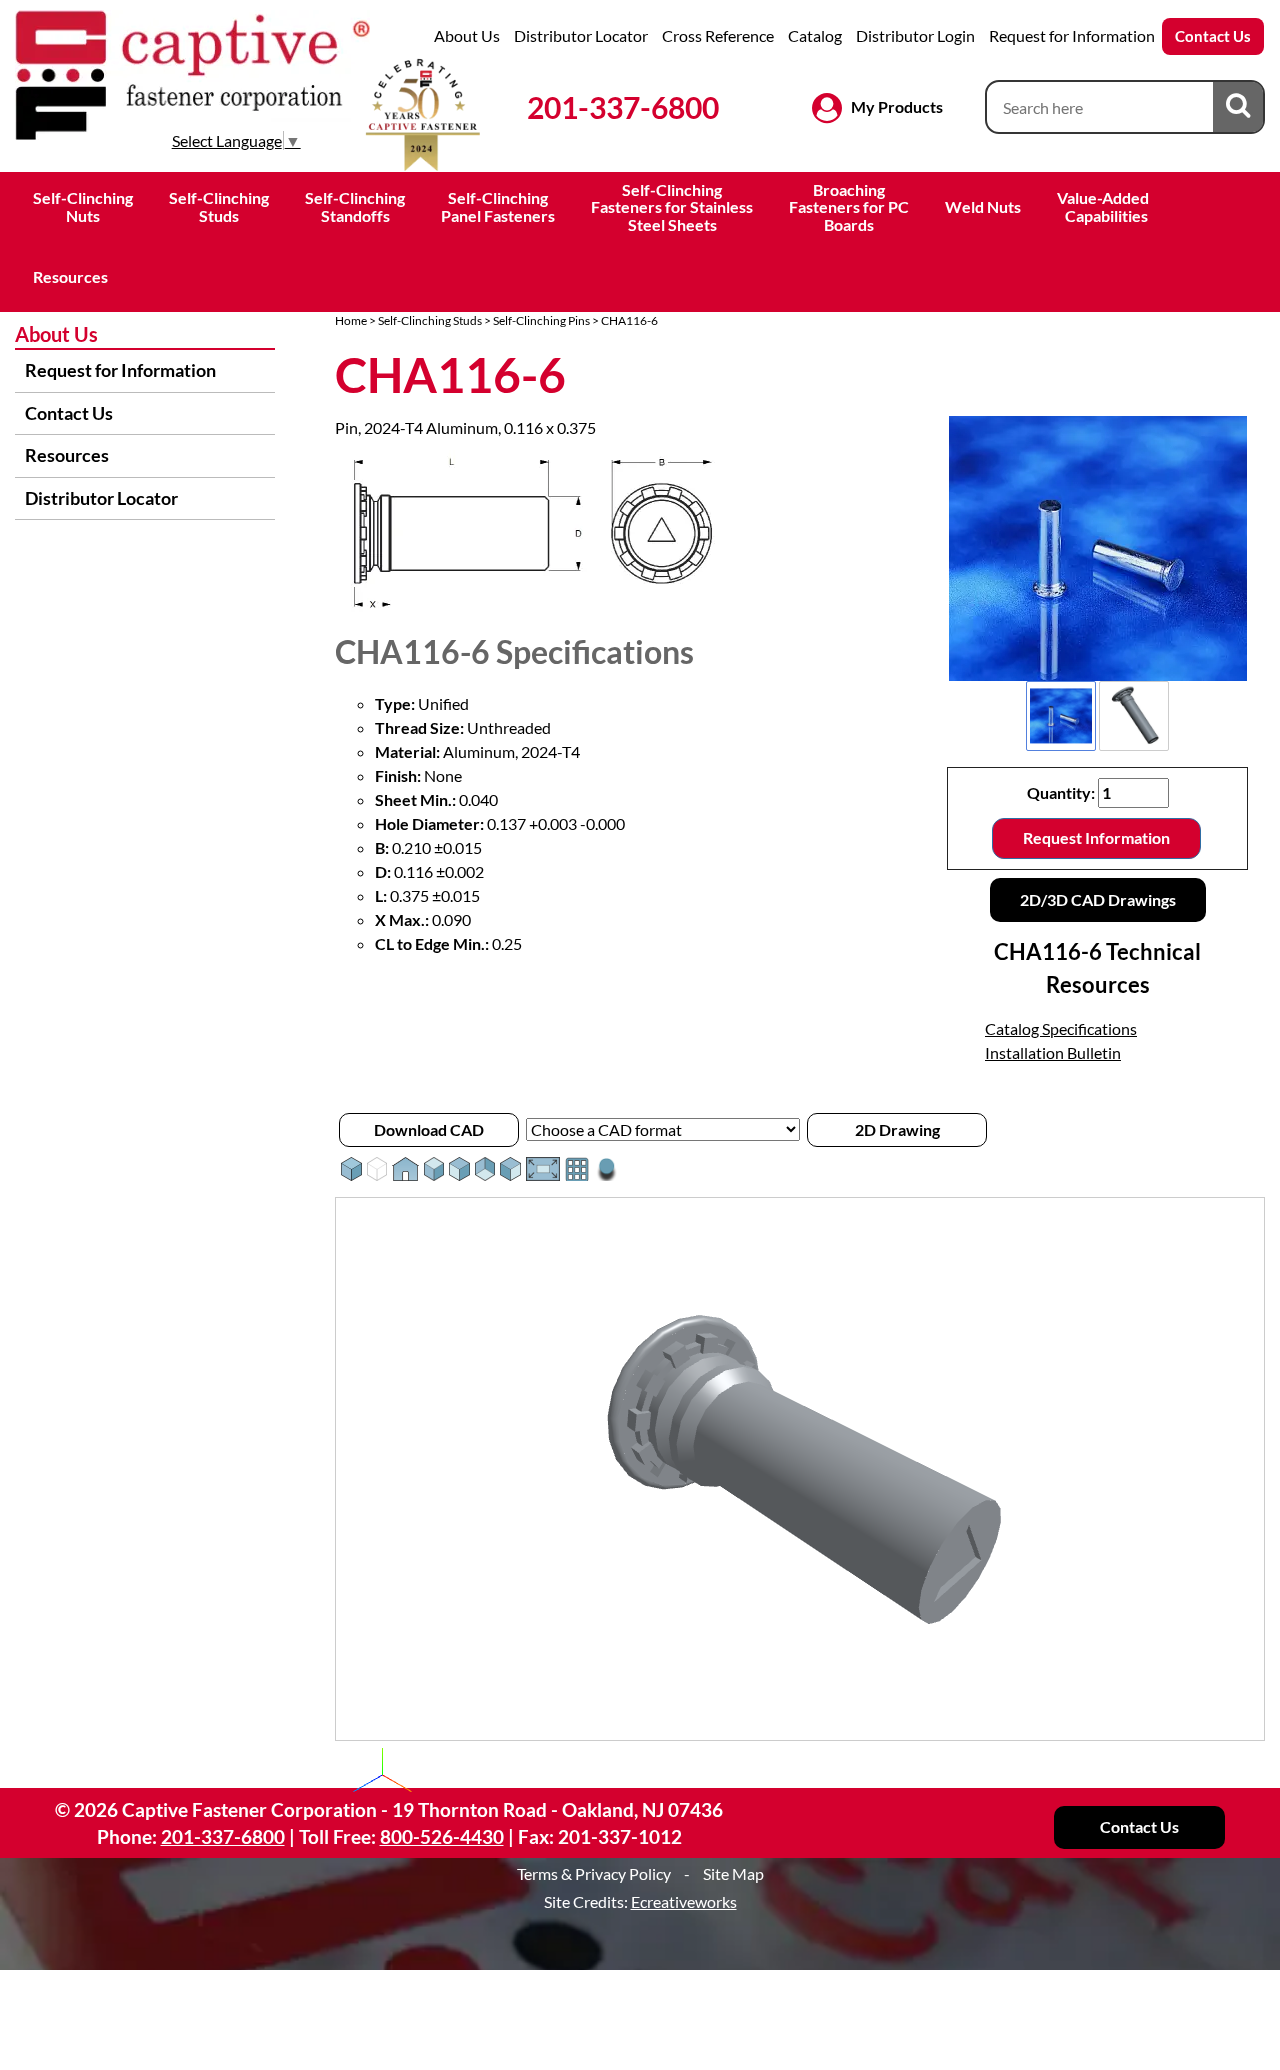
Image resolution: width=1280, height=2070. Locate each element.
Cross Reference (718, 35)
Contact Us (1213, 36)
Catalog (815, 35)
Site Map (733, 1873)
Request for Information (1072, 35)
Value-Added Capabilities (1104, 206)
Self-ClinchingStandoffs (355, 206)
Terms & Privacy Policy (594, 1873)
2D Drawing (897, 1129)
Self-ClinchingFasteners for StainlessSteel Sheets (672, 207)
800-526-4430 (442, 1836)
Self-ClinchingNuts (83, 206)
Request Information (1096, 837)
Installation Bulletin (1053, 1052)
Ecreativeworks (684, 1901)
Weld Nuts (983, 206)
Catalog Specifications (1061, 1028)
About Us (467, 35)
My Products (897, 106)
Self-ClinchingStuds (219, 206)
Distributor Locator (581, 35)
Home (351, 320)
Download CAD (429, 1129)
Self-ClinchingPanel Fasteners (498, 206)
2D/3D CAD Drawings (1098, 899)
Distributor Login (915, 35)
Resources (70, 276)
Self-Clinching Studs (430, 320)
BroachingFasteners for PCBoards (849, 207)
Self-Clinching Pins (541, 320)
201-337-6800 (623, 107)
